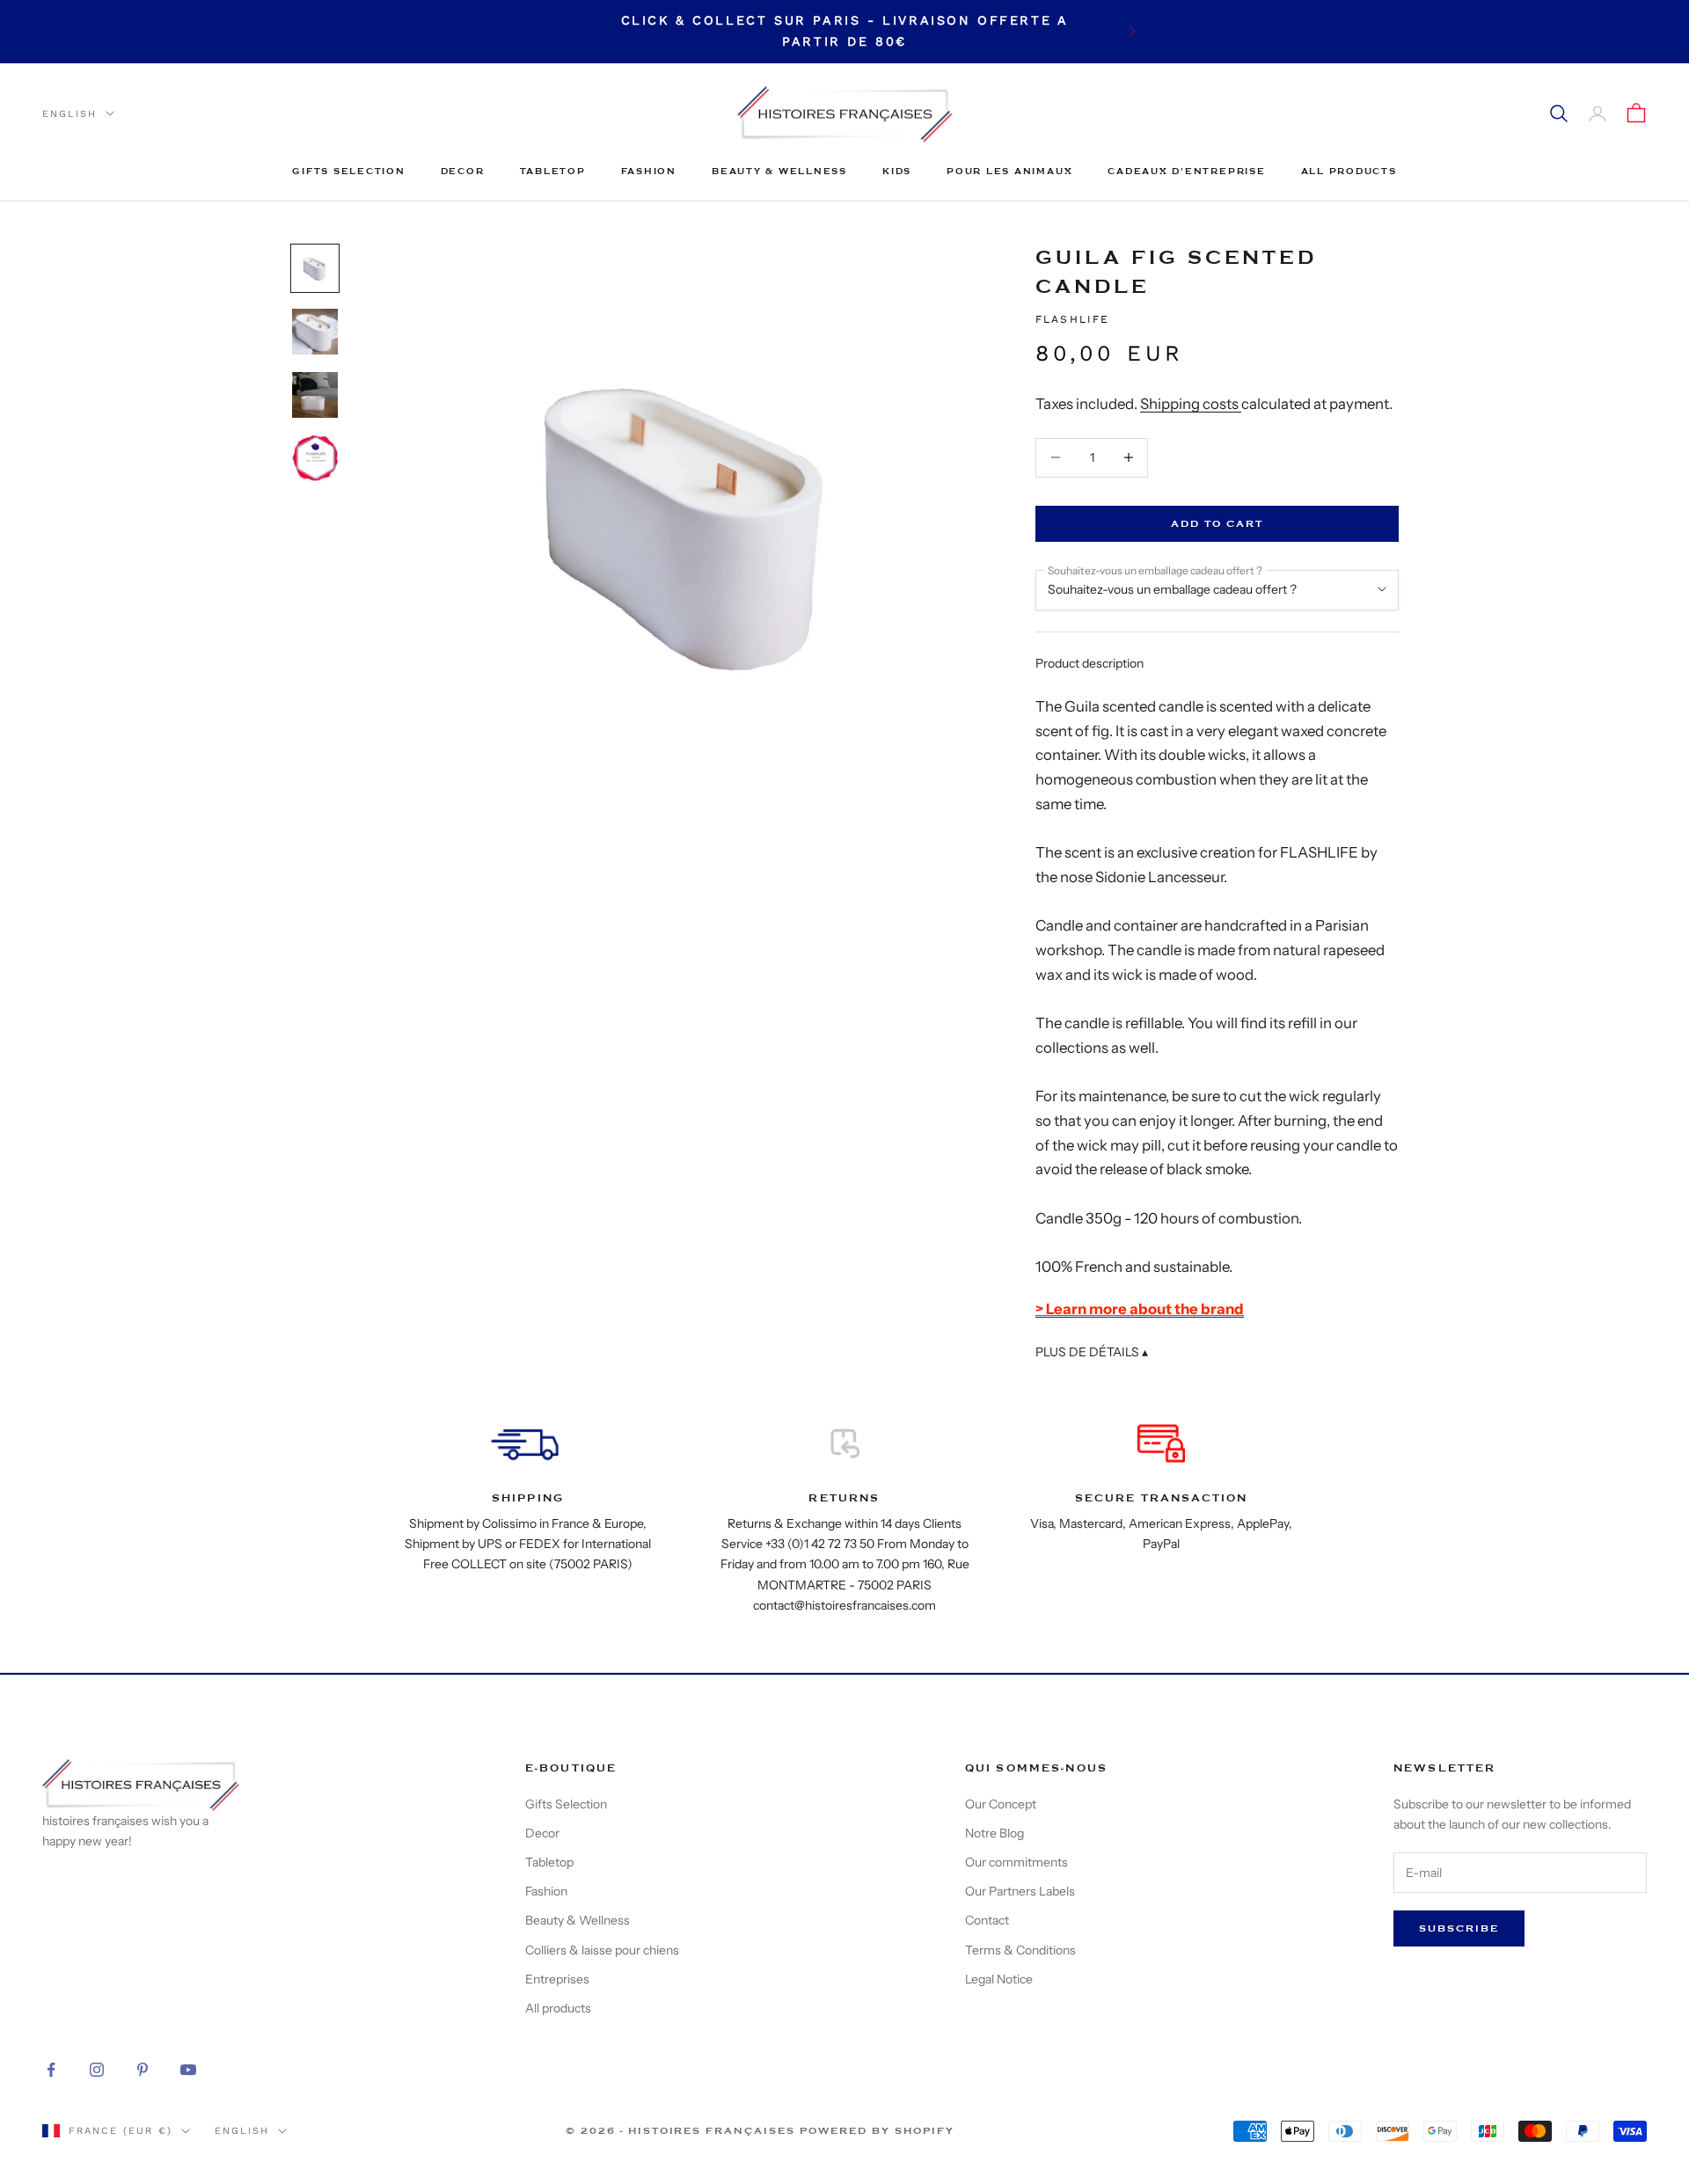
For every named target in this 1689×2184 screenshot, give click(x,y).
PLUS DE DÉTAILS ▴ (1092, 1352)
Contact (987, 1920)
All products (1349, 171)
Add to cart (1217, 524)
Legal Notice (999, 1979)
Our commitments (1016, 1862)
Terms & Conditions (1020, 1950)
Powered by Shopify (877, 2131)
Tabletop (553, 171)
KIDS (897, 171)
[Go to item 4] (315, 458)
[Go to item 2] (315, 332)
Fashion (649, 171)
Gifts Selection (348, 171)
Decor (463, 171)
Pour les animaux (1009, 171)
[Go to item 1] (315, 268)
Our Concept (1001, 1804)
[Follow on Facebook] (51, 2070)
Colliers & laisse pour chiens (602, 1950)
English (69, 113)
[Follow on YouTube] (188, 2070)
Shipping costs (1191, 404)
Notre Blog (994, 1833)
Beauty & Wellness (779, 171)
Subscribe (1459, 1928)
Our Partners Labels (1020, 1891)
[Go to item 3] (315, 395)
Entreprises (557, 1979)
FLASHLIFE (1072, 319)
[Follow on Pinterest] (143, 2070)
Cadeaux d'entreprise (1186, 171)
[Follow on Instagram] (97, 2070)
